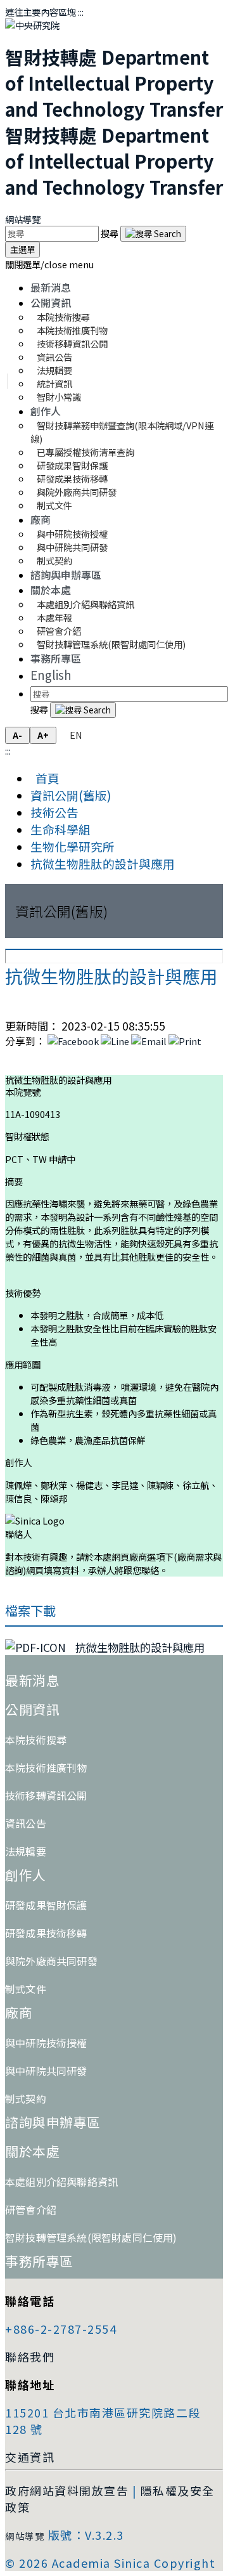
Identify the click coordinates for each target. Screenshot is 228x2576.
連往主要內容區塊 (41, 12)
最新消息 (51, 287)
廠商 (41, 519)
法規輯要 (26, 1851)
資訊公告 (26, 1823)
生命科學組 (60, 829)
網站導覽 (23, 219)
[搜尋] (153, 234)
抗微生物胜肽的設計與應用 (103, 863)
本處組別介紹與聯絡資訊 (85, 604)
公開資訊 (51, 302)
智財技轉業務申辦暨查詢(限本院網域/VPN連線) (122, 432)
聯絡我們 (30, 2357)
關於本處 (51, 590)
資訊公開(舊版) (71, 795)
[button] (49, 264)
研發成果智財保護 (46, 1905)
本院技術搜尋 (36, 1740)
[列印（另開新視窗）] (185, 1041)
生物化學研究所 (73, 846)
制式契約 (54, 560)
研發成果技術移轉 (46, 1933)
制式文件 (54, 505)
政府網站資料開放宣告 (67, 2490)
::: (81, 12)
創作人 (46, 411)
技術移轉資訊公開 (46, 1795)
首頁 (45, 778)
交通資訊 (30, 2457)
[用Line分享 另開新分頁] (115, 1041)
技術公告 (54, 812)
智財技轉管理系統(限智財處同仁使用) (111, 644)
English (51, 674)
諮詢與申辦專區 (66, 575)
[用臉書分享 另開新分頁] (73, 1041)
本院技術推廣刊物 (46, 1767)
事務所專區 (56, 658)
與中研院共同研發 (46, 2071)
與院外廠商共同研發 (51, 1961)
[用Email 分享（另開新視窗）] (149, 1041)
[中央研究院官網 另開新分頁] (32, 25)
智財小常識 (59, 397)
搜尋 (111, 233)
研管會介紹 (31, 2209)
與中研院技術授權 (46, 2043)
